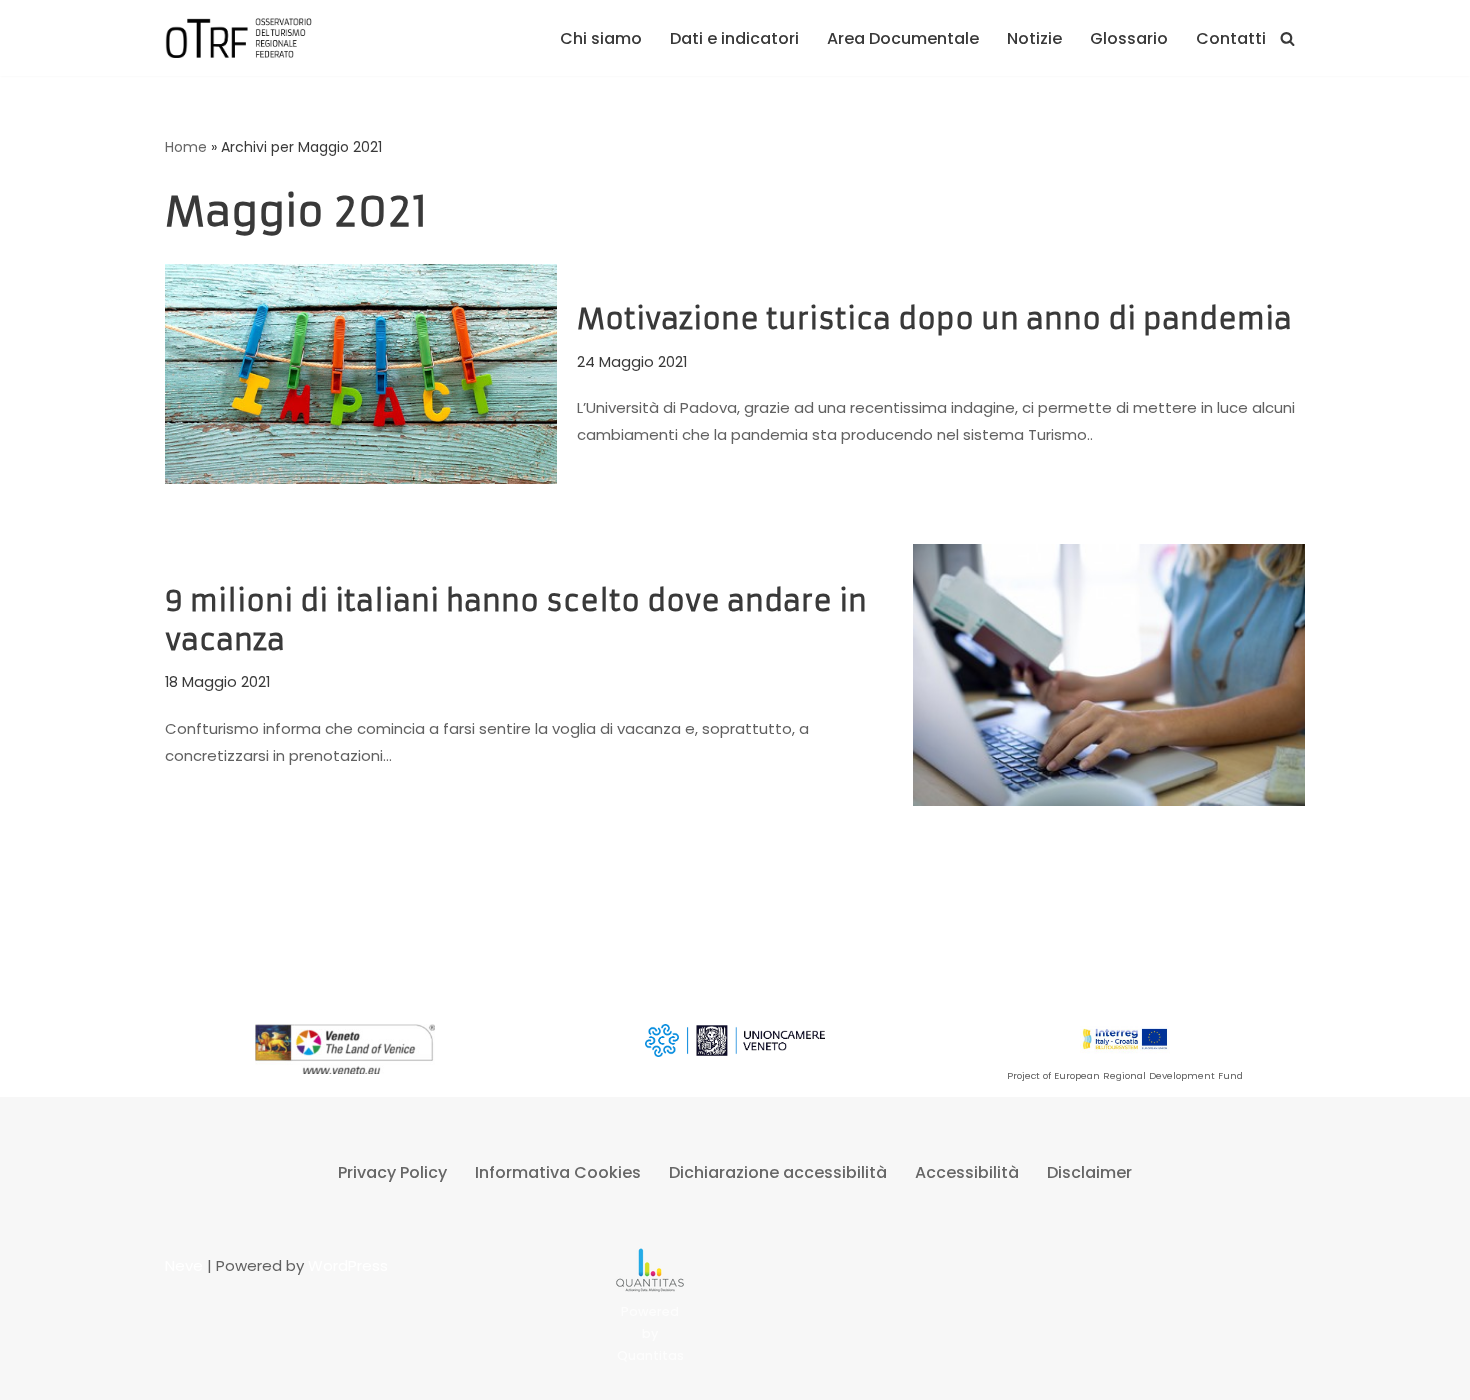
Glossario (1129, 38)
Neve (184, 1265)
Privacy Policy (392, 1172)
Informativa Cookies (558, 1172)
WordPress (348, 1265)
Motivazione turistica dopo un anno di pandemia (934, 319)
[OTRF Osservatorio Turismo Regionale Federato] (240, 38)
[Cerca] (1287, 38)
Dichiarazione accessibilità (778, 1172)
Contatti (1231, 38)
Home (186, 147)
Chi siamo (601, 38)
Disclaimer (1089, 1172)
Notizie (1034, 38)
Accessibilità (967, 1172)
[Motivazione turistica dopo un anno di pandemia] (361, 374)
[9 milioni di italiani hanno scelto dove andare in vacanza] (1109, 674)
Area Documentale (903, 38)
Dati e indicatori (734, 38)
